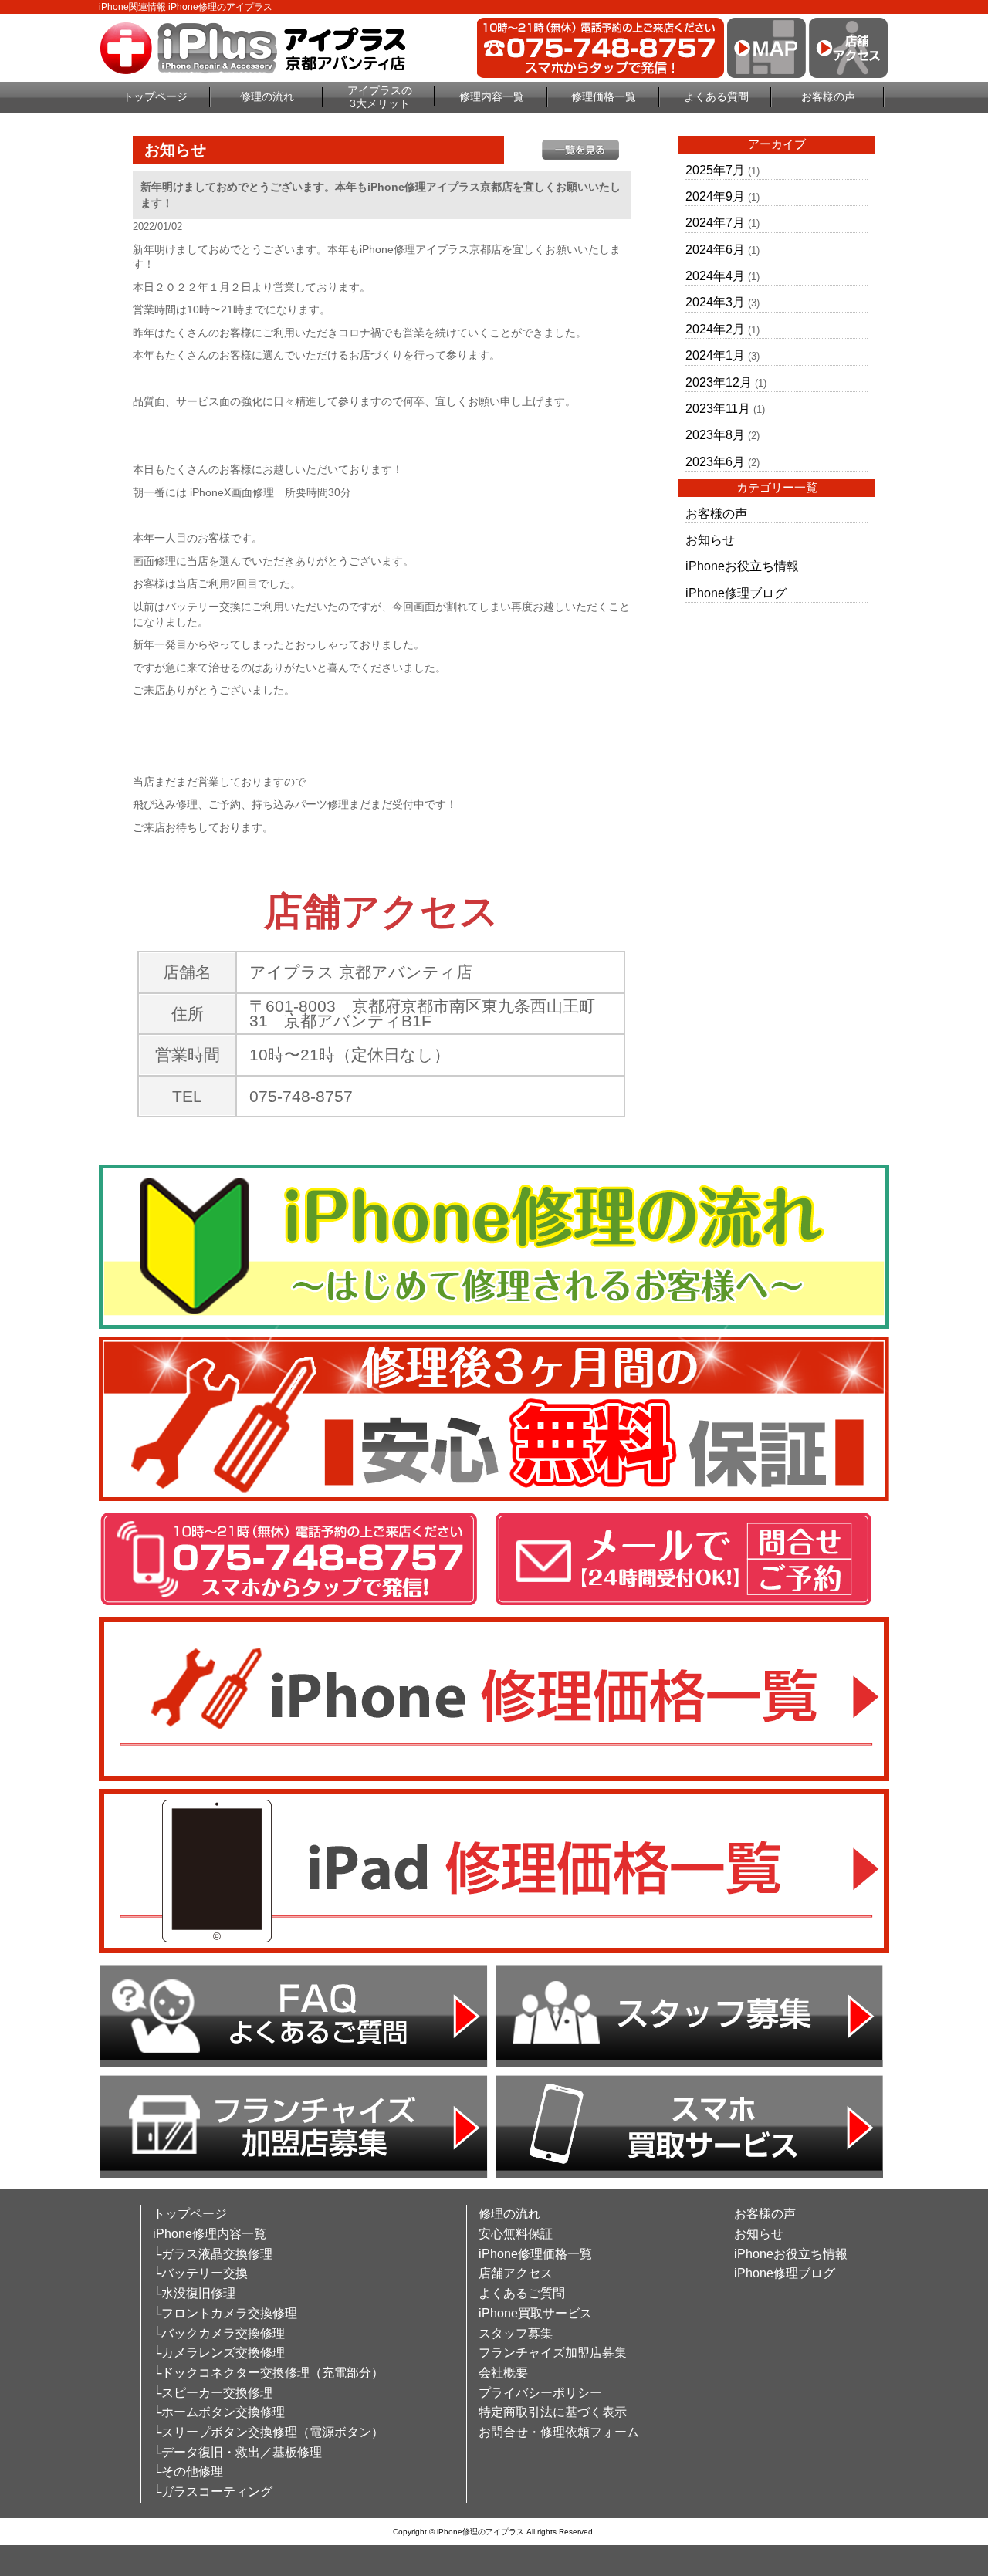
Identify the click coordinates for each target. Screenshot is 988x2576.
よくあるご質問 (522, 2293)
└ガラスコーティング (213, 2491)
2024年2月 (715, 329)
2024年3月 (715, 302)
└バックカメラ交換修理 (219, 2333)
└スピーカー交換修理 (213, 2393)
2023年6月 (715, 462)
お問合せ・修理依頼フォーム (559, 2432)
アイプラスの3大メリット (380, 97)
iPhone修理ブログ (736, 593)
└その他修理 (188, 2471)
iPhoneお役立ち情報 (742, 566)
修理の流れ (267, 96)
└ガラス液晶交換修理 (213, 2254)
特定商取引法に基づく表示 (553, 2412)
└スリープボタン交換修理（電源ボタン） (268, 2432)
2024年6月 (715, 250)
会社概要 (503, 2373)
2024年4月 (715, 276)
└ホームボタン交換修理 (219, 2412)
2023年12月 (719, 382)
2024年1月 (715, 355)
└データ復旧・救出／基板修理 (237, 2452)
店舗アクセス (516, 2273)
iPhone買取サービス (535, 2313)
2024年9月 (715, 196)
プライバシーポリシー (540, 2393)
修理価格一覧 (604, 96)
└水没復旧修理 (194, 2293)
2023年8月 (715, 435)
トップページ (155, 96)
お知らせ (710, 540)
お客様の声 (828, 96)
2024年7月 (715, 223)
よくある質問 (716, 96)
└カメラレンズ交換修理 (219, 2353)
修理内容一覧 (492, 96)
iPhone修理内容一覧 (210, 2234)
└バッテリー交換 (200, 2273)
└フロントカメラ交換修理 (225, 2313)
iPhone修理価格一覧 (535, 2254)
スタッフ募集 (516, 2333)
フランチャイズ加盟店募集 (553, 2353)
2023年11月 (718, 409)
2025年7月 (715, 170)
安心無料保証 (516, 2234)
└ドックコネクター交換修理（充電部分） (268, 2373)
